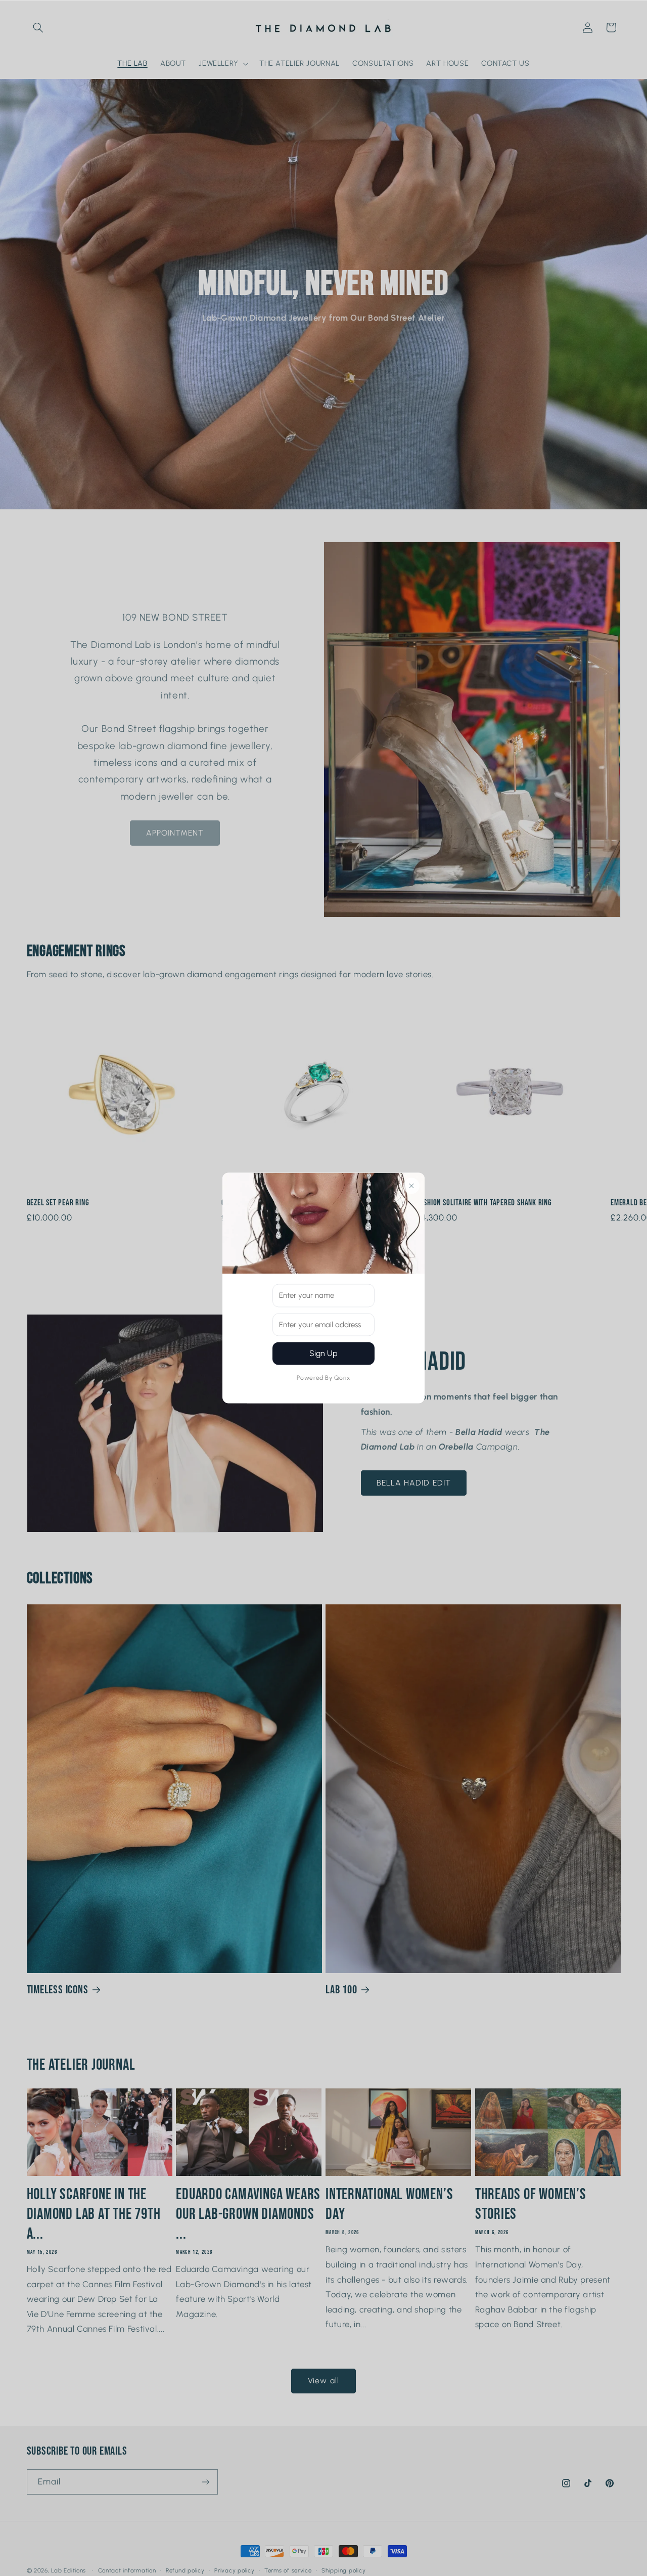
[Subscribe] (205, 2482)
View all (323, 2381)
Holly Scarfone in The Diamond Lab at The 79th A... (94, 2214)
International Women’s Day (389, 2204)
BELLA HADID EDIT (414, 1483)
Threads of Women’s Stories (531, 2204)
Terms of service (288, 2570)
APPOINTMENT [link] (175, 833)
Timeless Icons (58, 1990)
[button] (38, 27)
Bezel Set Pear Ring (58, 1203)
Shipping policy (343, 2570)
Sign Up (323, 1353)
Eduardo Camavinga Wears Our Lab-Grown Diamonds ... (248, 2214)
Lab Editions (68, 2570)
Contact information (127, 2570)
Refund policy (185, 2570)
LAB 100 (341, 1990)
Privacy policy (234, 2570)
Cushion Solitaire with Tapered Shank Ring (484, 1203)
